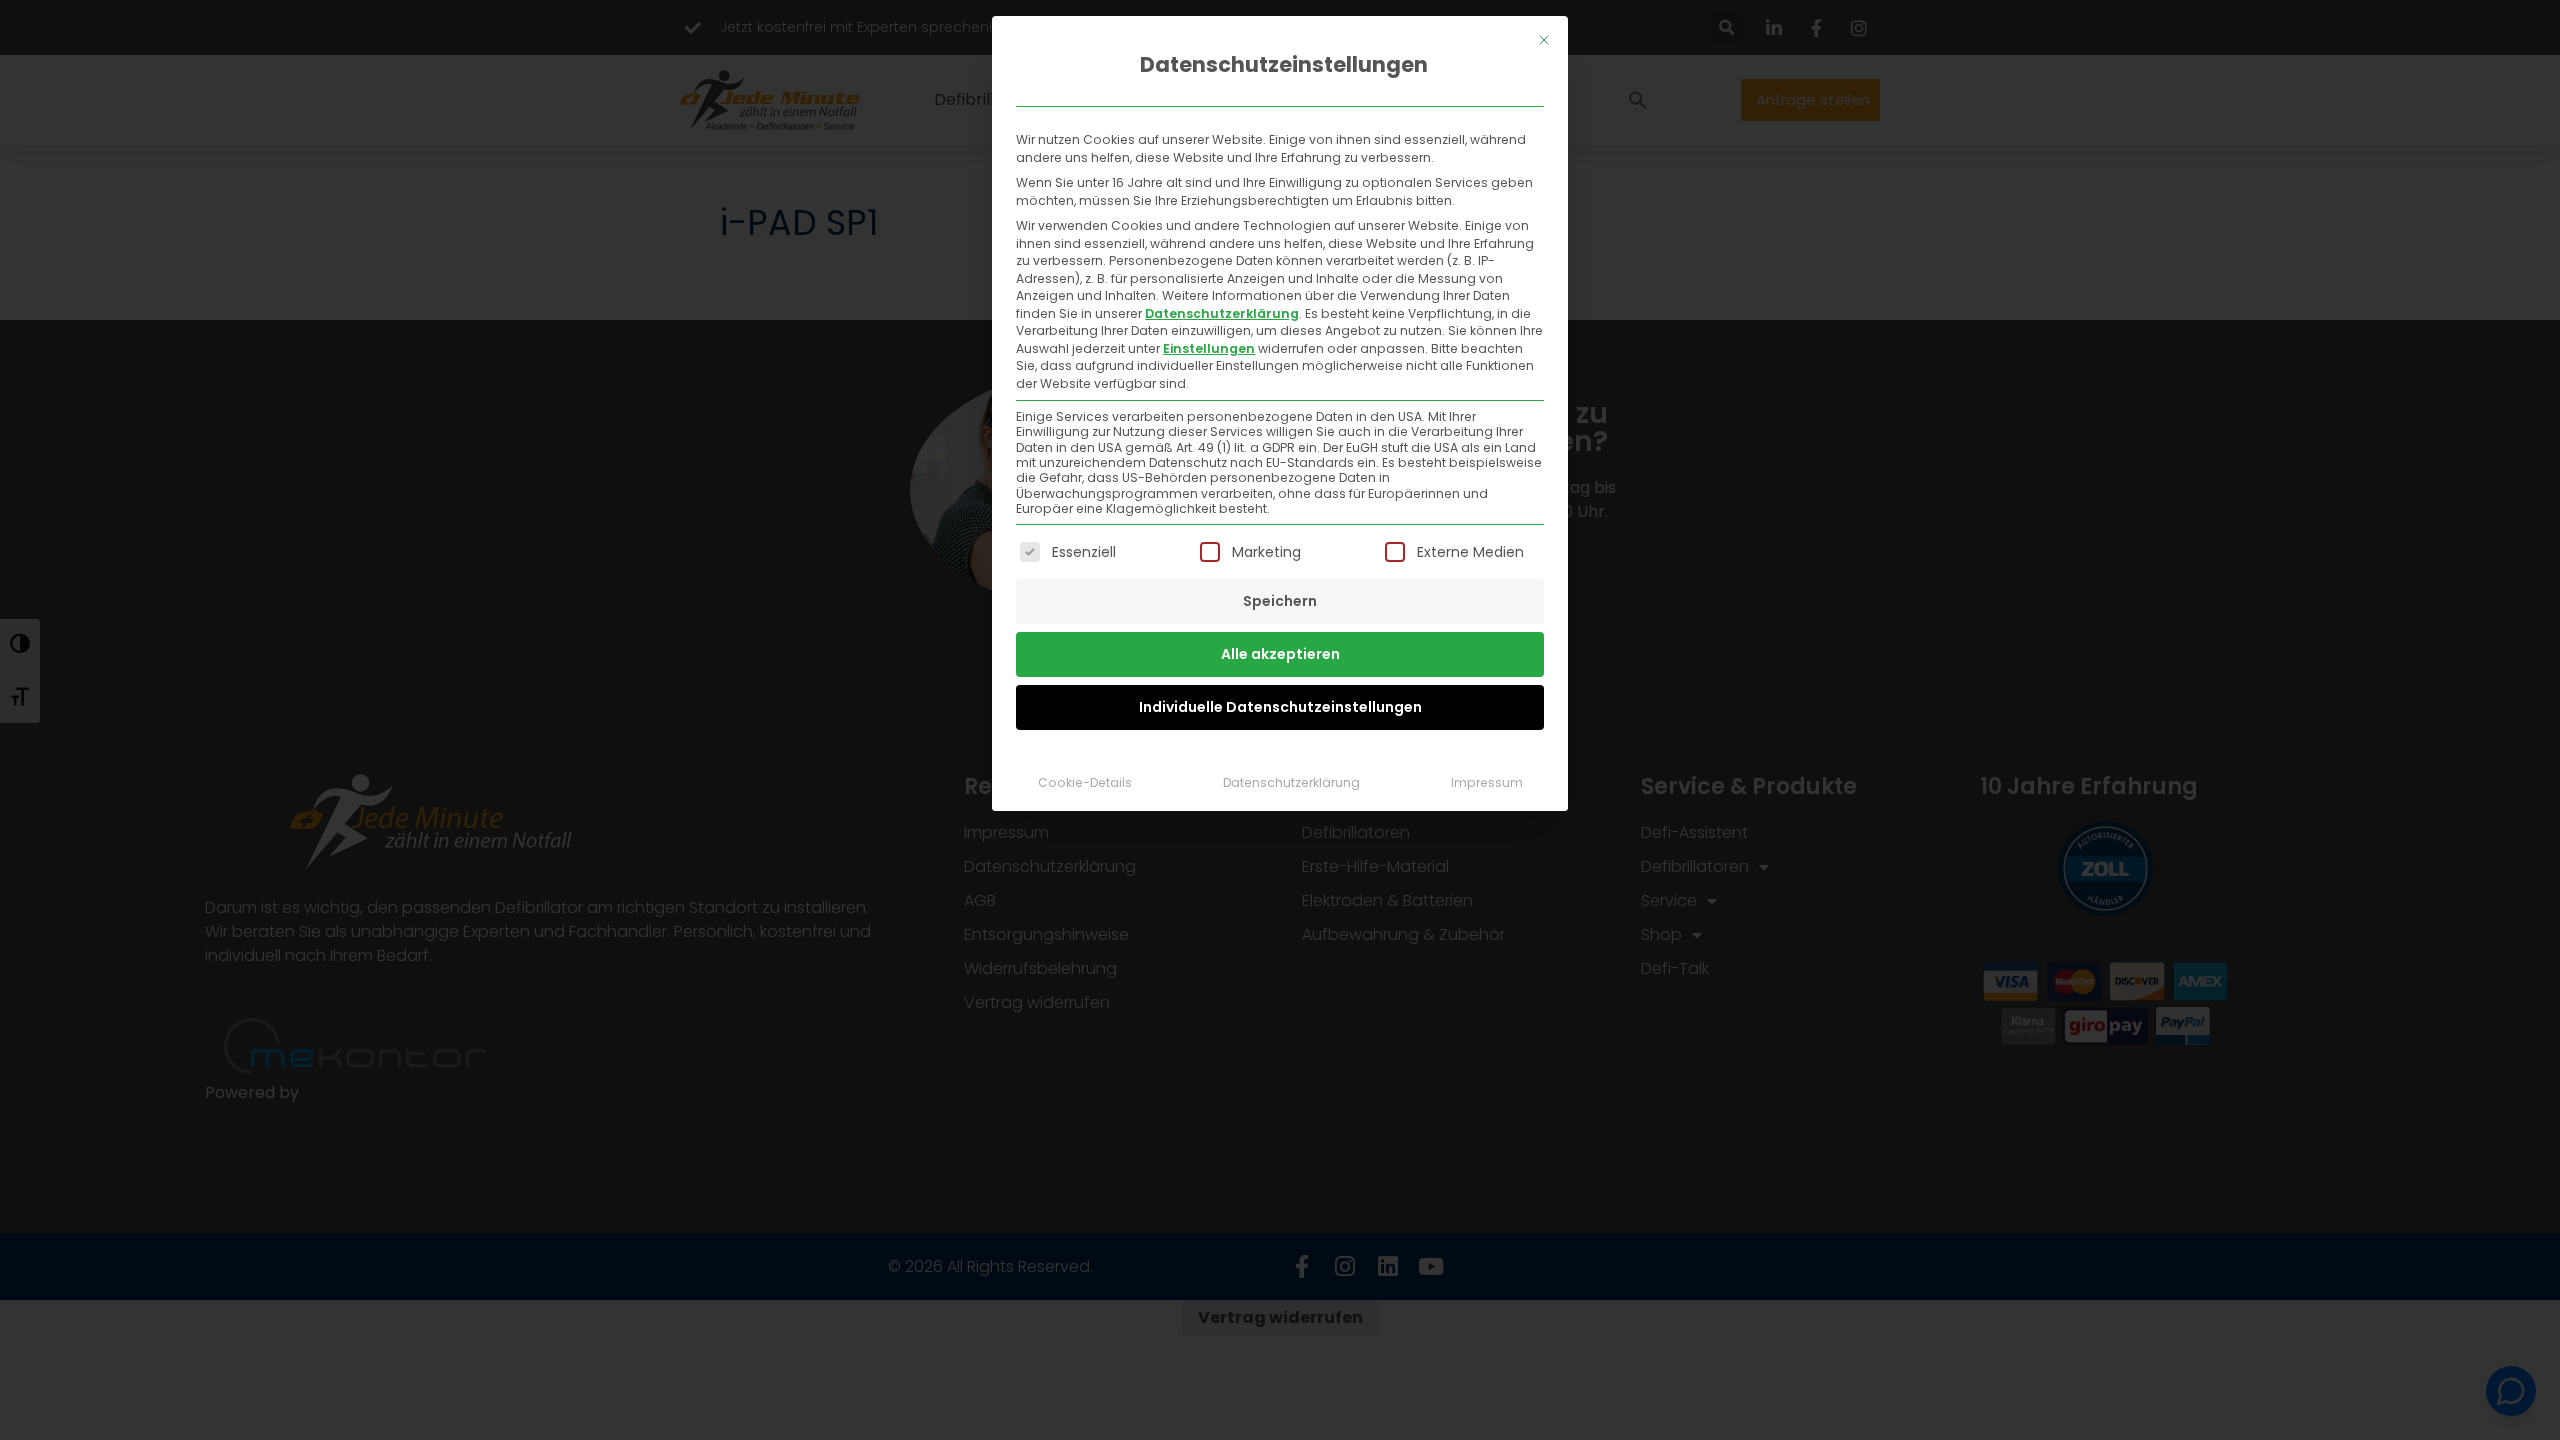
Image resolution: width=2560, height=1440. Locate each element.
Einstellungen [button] (1209, 348)
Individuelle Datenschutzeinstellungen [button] (1280, 707)
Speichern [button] (1280, 601)
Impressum (1487, 782)
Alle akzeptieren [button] (1280, 654)
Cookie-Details (1085, 782)
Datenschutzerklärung (1222, 313)
